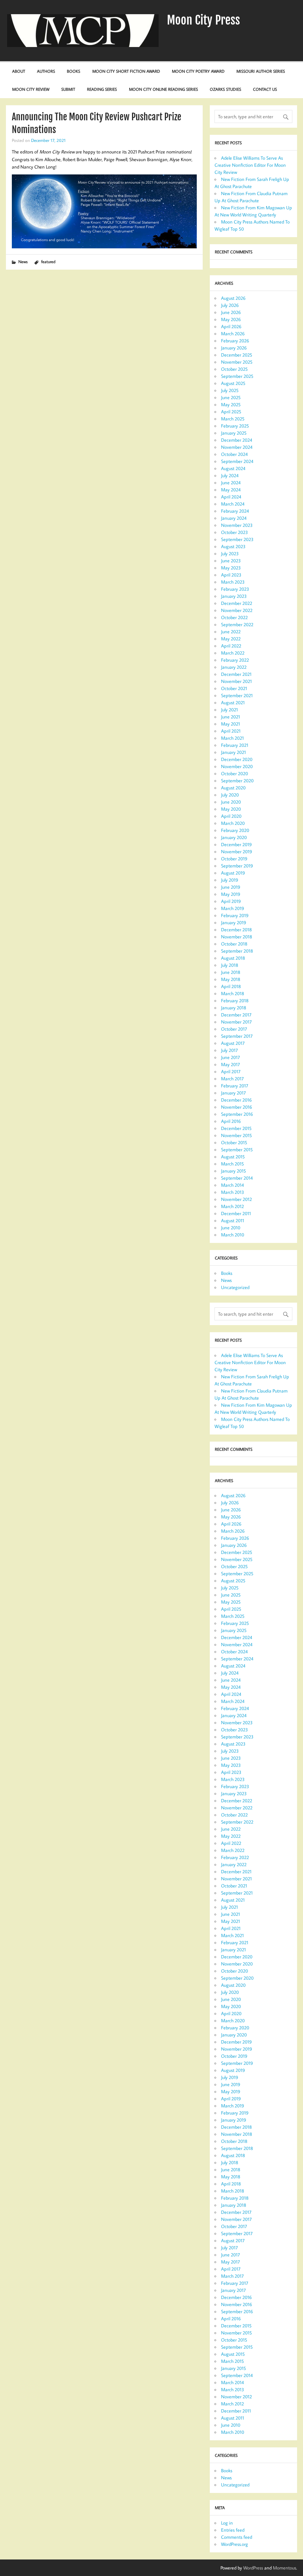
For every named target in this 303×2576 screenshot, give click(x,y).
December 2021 (236, 674)
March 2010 (233, 1235)
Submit (68, 89)
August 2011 (233, 1220)
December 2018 (236, 930)
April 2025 (231, 412)
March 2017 (232, 1079)
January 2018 (234, 1008)
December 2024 (237, 440)
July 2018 (230, 965)
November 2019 (237, 851)
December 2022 (237, 603)
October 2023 (234, 532)
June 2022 (231, 632)
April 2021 (231, 731)
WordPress (253, 2568)
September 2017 (237, 1036)
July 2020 (230, 795)
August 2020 (233, 788)
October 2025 (234, 369)
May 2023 (231, 568)
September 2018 (237, 951)
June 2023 (231, 561)
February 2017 (235, 1086)
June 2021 (231, 717)
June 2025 (231, 397)
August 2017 (233, 1043)
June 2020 (231, 802)
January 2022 (234, 667)
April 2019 (231, 901)
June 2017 (231, 1057)
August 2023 (233, 546)
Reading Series (102, 89)
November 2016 (237, 1107)
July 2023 (230, 553)
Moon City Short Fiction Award (126, 71)
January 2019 (234, 922)
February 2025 (235, 426)
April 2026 (231, 326)
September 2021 (237, 695)
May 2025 (231, 404)
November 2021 (236, 681)
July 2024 (230, 475)
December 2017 (236, 1015)
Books (74, 71)
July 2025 (230, 390)
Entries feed (233, 2530)
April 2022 (231, 646)
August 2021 (233, 702)
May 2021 (231, 724)
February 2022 (235, 660)
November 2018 (237, 937)
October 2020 (234, 773)
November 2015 (236, 1135)
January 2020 (234, 837)
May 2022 (231, 639)
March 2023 (233, 582)
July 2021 (229, 710)
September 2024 (237, 461)
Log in (227, 2523)
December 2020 (237, 759)
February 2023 (235, 589)
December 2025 (237, 355)
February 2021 (235, 745)
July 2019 (230, 880)
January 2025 (234, 433)
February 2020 (235, 830)
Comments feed (237, 2537)
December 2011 (236, 1213)
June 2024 (231, 483)
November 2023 (237, 525)
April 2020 (231, 816)
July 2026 (230, 305)
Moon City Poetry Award (198, 71)
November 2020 (237, 766)
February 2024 (235, 511)
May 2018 (231, 979)
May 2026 (231, 319)
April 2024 (231, 497)
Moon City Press (203, 20)
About (19, 71)
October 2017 (234, 1029)
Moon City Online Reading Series (163, 89)
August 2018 (233, 958)
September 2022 (237, 624)
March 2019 (233, 908)
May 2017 (231, 1064)
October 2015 (234, 1142)
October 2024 (234, 454)
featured (48, 262)
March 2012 (232, 1206)
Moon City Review (31, 89)
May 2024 (231, 490)
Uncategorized (235, 1287)
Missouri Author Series (261, 71)
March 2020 (233, 823)
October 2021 (234, 688)
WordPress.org (234, 2544)
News (23, 262)
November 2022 (237, 610)
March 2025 (233, 419)
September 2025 (237, 376)
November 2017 (236, 1022)
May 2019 (231, 894)
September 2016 (237, 1114)
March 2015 (232, 1164)
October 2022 (234, 617)
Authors (46, 71)
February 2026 (235, 341)
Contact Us (265, 89)
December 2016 (236, 1100)
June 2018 (231, 972)
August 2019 (233, 873)
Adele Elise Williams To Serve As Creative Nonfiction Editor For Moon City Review (250, 165)
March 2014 (232, 1185)
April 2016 (231, 1121)
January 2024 (234, 518)
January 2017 (233, 1093)
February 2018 (235, 1000)
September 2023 (237, 539)
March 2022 (233, 653)
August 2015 (233, 1157)
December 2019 (236, 844)
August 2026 (233, 298)
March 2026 (233, 333)
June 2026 (231, 312)
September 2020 (237, 781)
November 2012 (236, 1199)
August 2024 (233, 468)
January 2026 (234, 348)
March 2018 (233, 993)
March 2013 (233, 1192)
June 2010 (231, 1228)
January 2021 (233, 752)
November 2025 (237, 362)
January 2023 (234, 596)
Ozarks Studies (225, 89)
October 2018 (234, 944)
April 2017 (231, 1071)
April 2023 (231, 575)
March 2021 (232, 738)
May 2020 (231, 809)
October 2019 (234, 859)
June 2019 (231, 887)
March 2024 (233, 504)
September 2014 (237, 1178)
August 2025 (233, 383)
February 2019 (235, 915)
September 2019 (237, 866)
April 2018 (231, 986)
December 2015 (236, 1128)
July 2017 (229, 1050)
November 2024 (237, 447)
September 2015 (237, 1149)
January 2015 (233, 1171)
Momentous (285, 2568)
